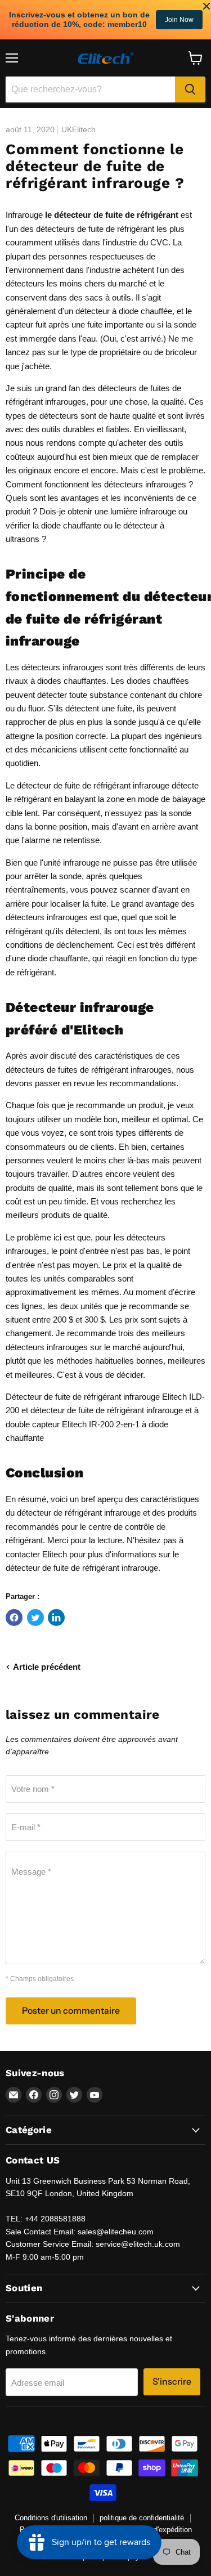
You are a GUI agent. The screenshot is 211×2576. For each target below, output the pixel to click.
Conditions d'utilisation (51, 2518)
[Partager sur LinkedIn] (56, 1618)
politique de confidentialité (142, 2518)
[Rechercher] (190, 89)
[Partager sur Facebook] (14, 1618)
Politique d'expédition (158, 2530)
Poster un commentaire (71, 2011)
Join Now (179, 20)
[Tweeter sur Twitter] (35, 1618)
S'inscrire (172, 2382)
